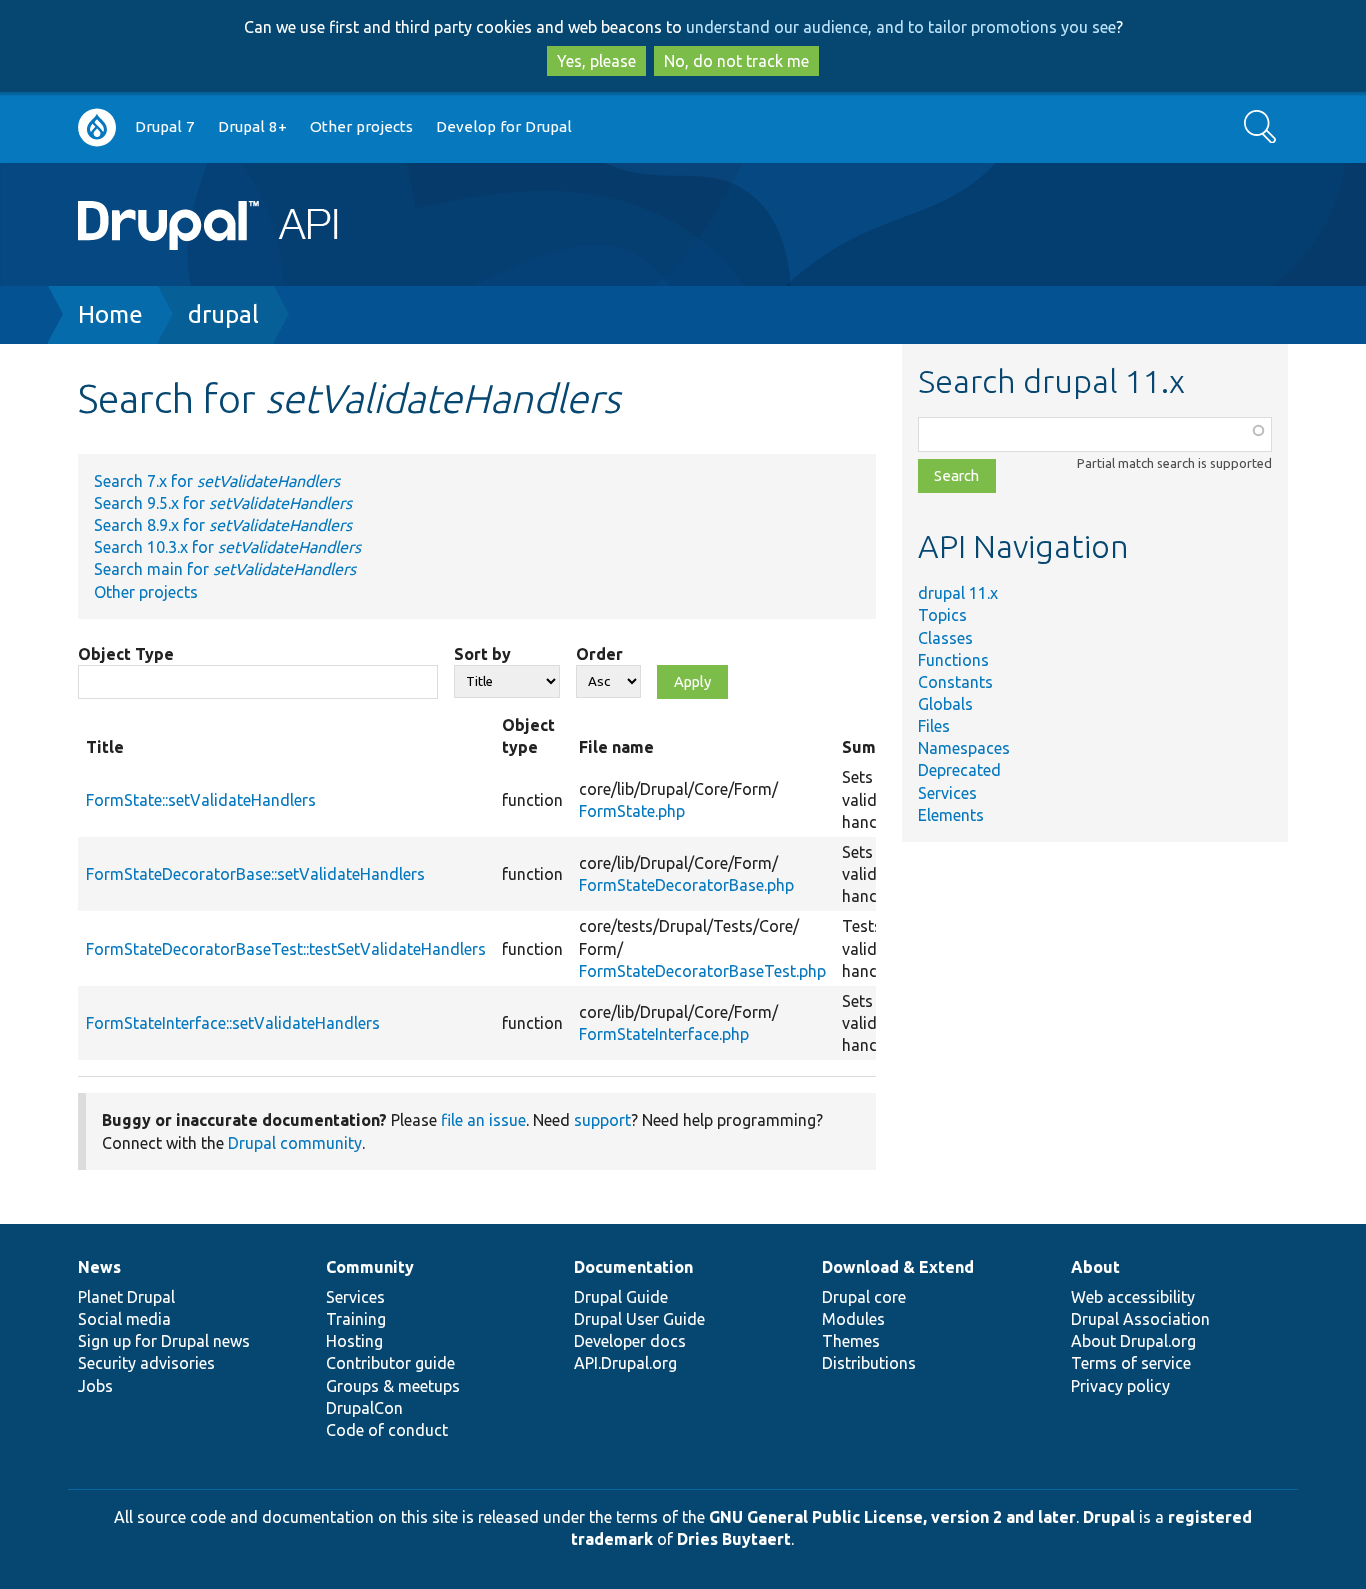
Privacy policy (1120, 1386)
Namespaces (964, 748)
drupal (223, 314)
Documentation (633, 1267)
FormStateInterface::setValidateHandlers (233, 1023)
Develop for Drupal (504, 126)
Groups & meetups (393, 1386)
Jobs (95, 1386)
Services (947, 793)
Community (370, 1267)
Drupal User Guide (639, 1319)
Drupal (1109, 1517)
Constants (955, 682)
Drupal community (295, 1143)
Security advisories (146, 1363)
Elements (951, 815)
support (602, 1120)
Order (599, 654)
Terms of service (1131, 1363)
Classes (945, 638)
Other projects (361, 126)
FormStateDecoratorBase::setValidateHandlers (255, 874)
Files (934, 726)
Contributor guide (390, 1363)
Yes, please (596, 61)
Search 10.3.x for (227, 547)
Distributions (869, 1363)
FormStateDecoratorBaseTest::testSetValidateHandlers (286, 949)
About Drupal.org (1133, 1341)
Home (110, 314)
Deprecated (959, 770)
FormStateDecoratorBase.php (686, 885)
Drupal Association (1140, 1319)
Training (356, 1319)
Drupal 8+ (252, 126)
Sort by (482, 654)
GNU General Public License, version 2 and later (892, 1517)
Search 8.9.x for (223, 525)
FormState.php (632, 811)
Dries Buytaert (734, 1539)
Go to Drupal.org (97, 127)
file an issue (483, 1120)
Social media (124, 1319)
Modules (853, 1319)
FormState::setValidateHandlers (201, 800)
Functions (953, 660)
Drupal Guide (621, 1297)
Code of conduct (387, 1430)
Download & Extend (898, 1267)
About (1095, 1267)
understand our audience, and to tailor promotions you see (901, 27)
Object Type (126, 654)
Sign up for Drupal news (164, 1341)
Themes (851, 1341)
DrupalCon (364, 1408)
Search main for (225, 569)
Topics (942, 615)
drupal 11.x (958, 593)
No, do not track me (736, 61)
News (99, 1267)
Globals (945, 704)
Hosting (354, 1341)
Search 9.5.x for (223, 503)
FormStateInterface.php (664, 1034)
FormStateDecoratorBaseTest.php (702, 971)
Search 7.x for (217, 481)
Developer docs (630, 1341)
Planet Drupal (126, 1297)
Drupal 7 (165, 126)
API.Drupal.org (625, 1363)
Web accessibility (1133, 1297)
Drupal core (864, 1297)
